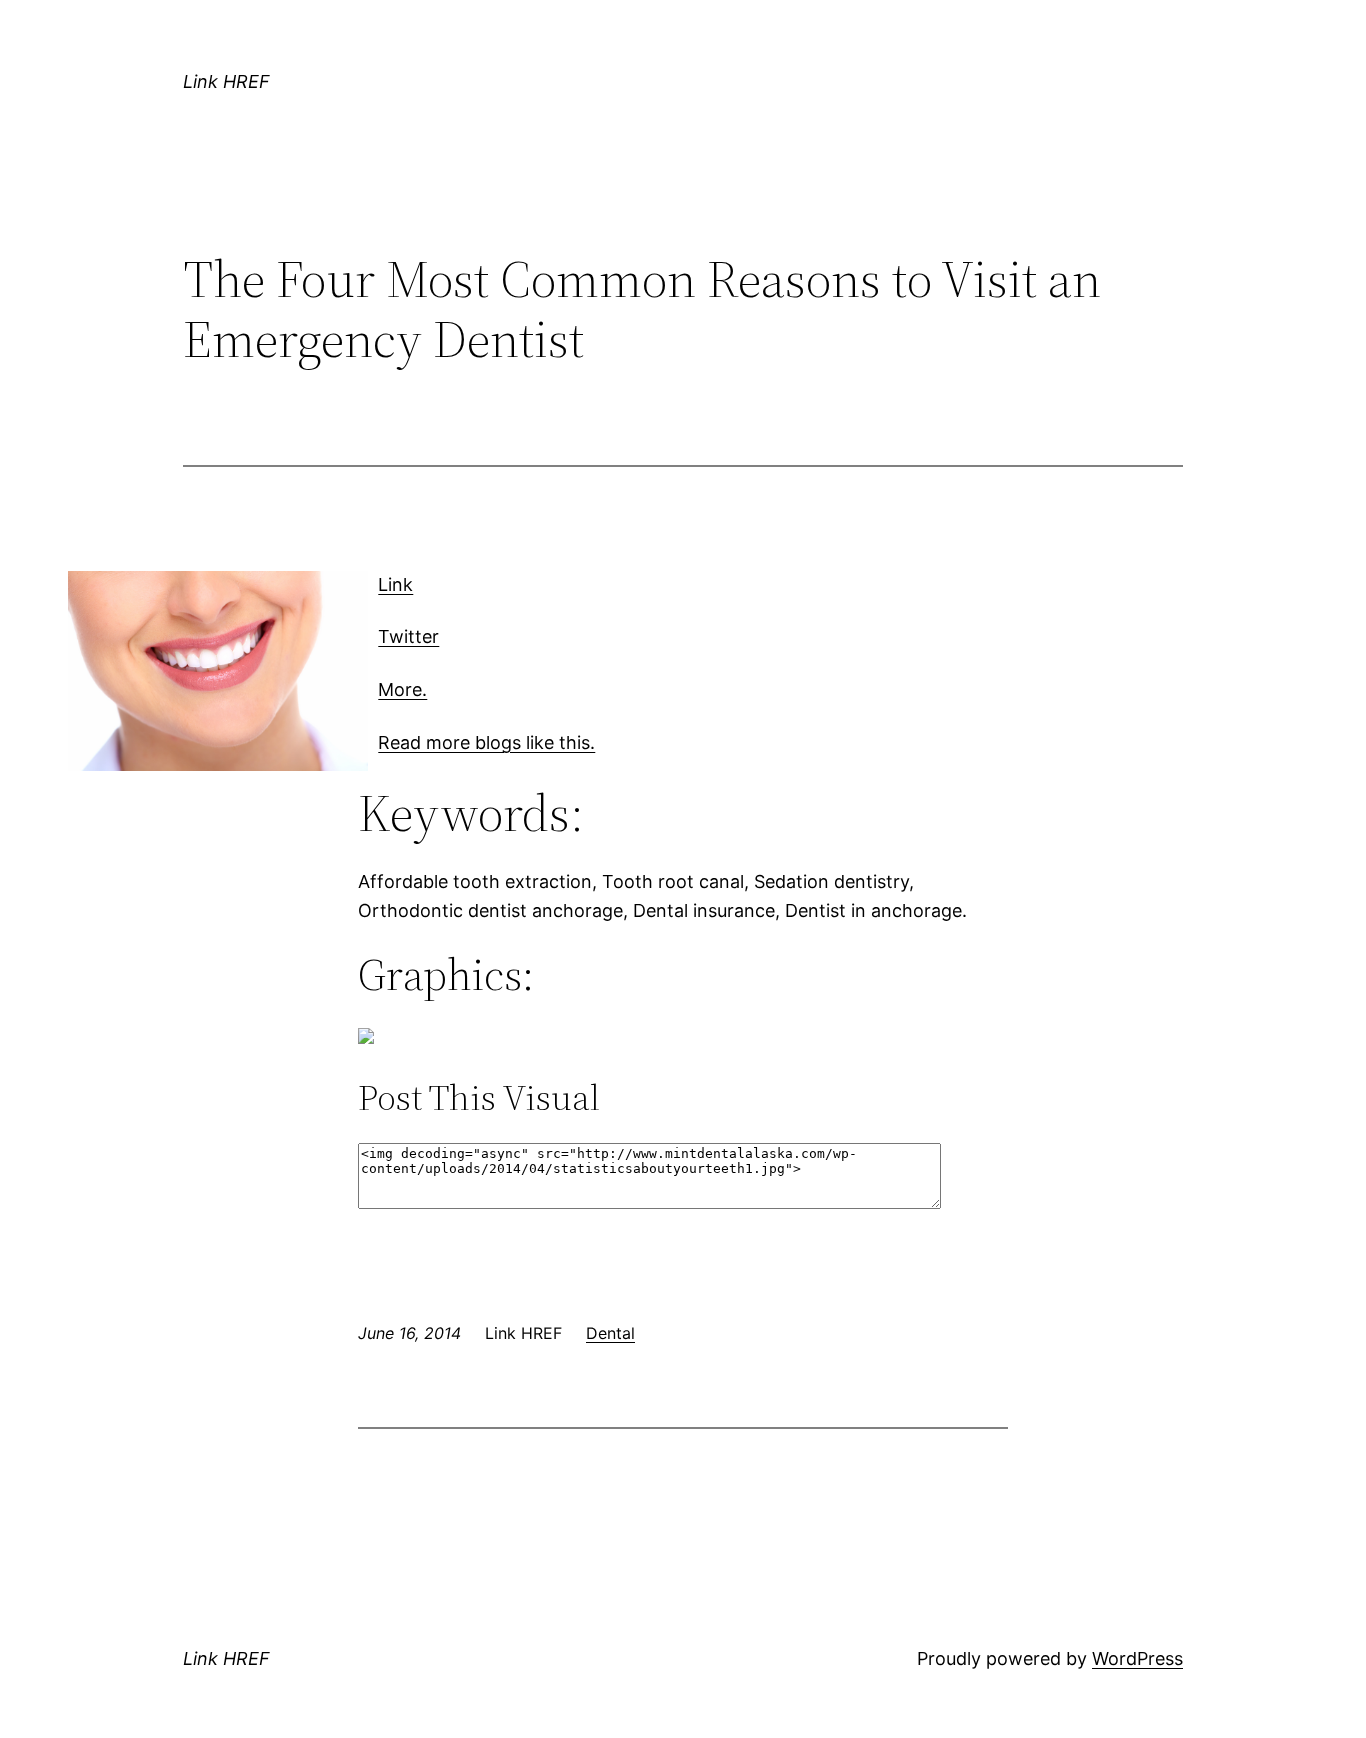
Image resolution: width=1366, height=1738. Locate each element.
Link (395, 584)
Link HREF (226, 81)
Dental (610, 1333)
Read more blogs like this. (486, 742)
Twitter (408, 636)
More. (402, 689)
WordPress (1137, 1658)
